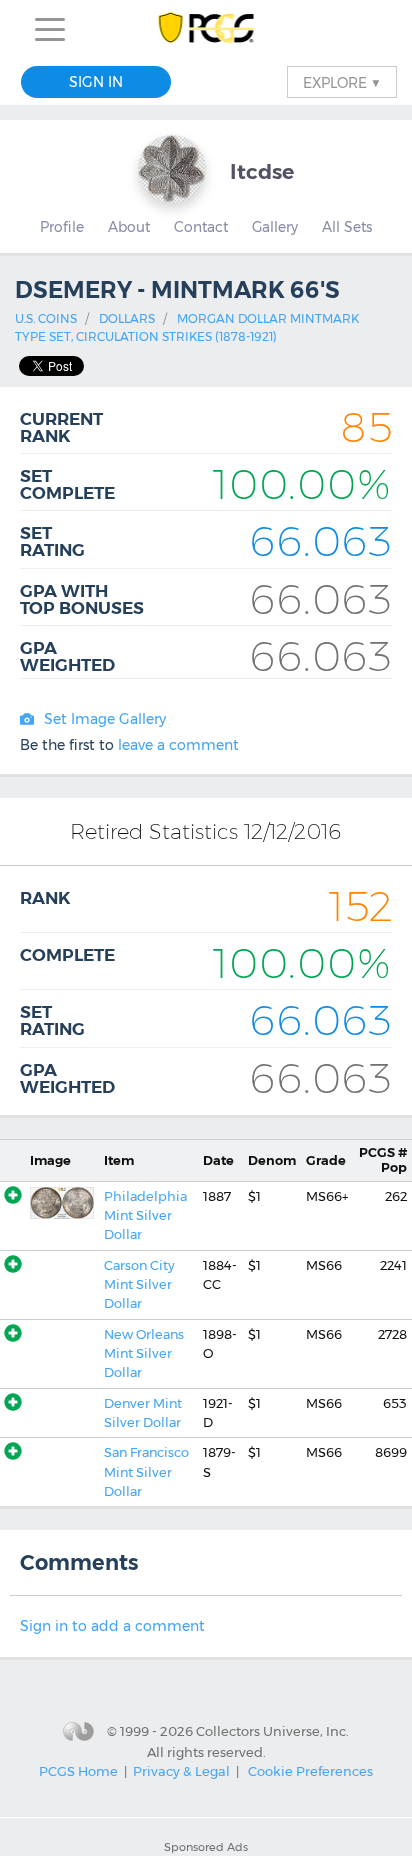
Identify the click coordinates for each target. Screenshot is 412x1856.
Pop (383, 1160)
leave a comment (178, 745)
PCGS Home (78, 1771)
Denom (272, 1160)
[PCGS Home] (206, 29)
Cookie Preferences (310, 1771)
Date (218, 1160)
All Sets (347, 227)
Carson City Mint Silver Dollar (139, 1285)
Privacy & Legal (181, 1771)
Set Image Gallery (105, 719)
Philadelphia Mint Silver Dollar (145, 1216)
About (129, 227)
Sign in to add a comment (112, 1626)
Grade (326, 1160)
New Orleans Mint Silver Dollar (144, 1354)
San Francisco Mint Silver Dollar (146, 1472)
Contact (201, 227)
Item (119, 1160)
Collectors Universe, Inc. (272, 1731)
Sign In (96, 82)
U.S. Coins (46, 318)
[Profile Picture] (172, 169)
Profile (62, 227)
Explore (342, 82)
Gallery (275, 227)
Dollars (127, 318)
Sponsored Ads (206, 1847)
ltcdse (262, 171)
